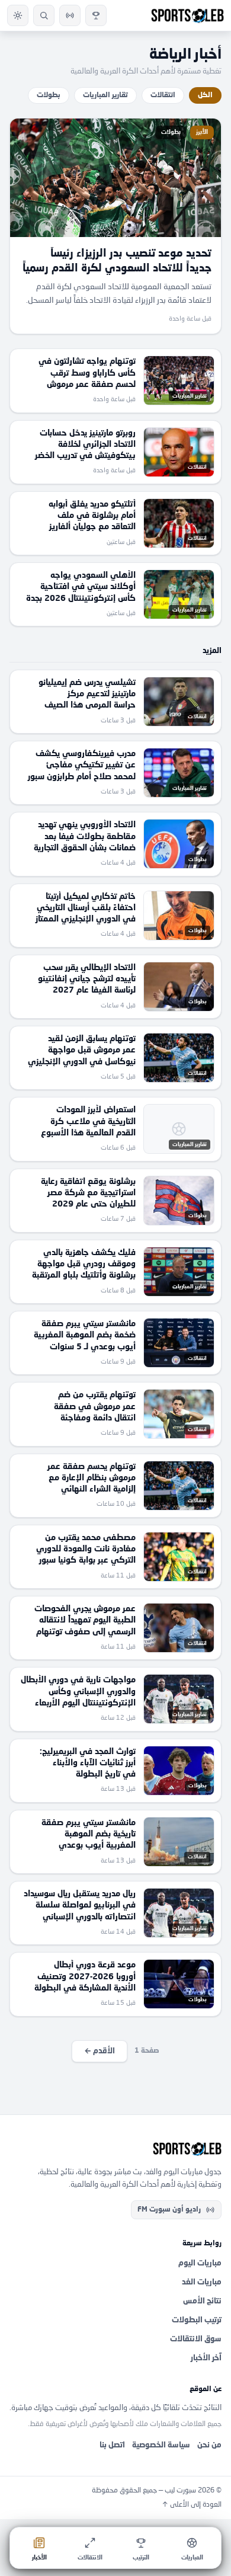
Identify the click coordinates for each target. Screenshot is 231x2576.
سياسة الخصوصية (161, 2445)
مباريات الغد (202, 2282)
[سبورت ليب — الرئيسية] (187, 15)
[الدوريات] (96, 15)
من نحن (209, 2445)
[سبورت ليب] (115, 2149)
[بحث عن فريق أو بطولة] (44, 15)
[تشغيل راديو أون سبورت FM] (70, 15)
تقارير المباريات (105, 95)
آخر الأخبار (206, 2358)
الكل (205, 95)
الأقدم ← (100, 2051)
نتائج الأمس (202, 2301)
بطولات (49, 95)
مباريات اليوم (200, 2263)
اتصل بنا (112, 2445)
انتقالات (163, 95)
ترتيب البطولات (197, 2320)
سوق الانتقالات (196, 2339)
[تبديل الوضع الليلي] (18, 15)
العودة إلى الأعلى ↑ (192, 2505)
